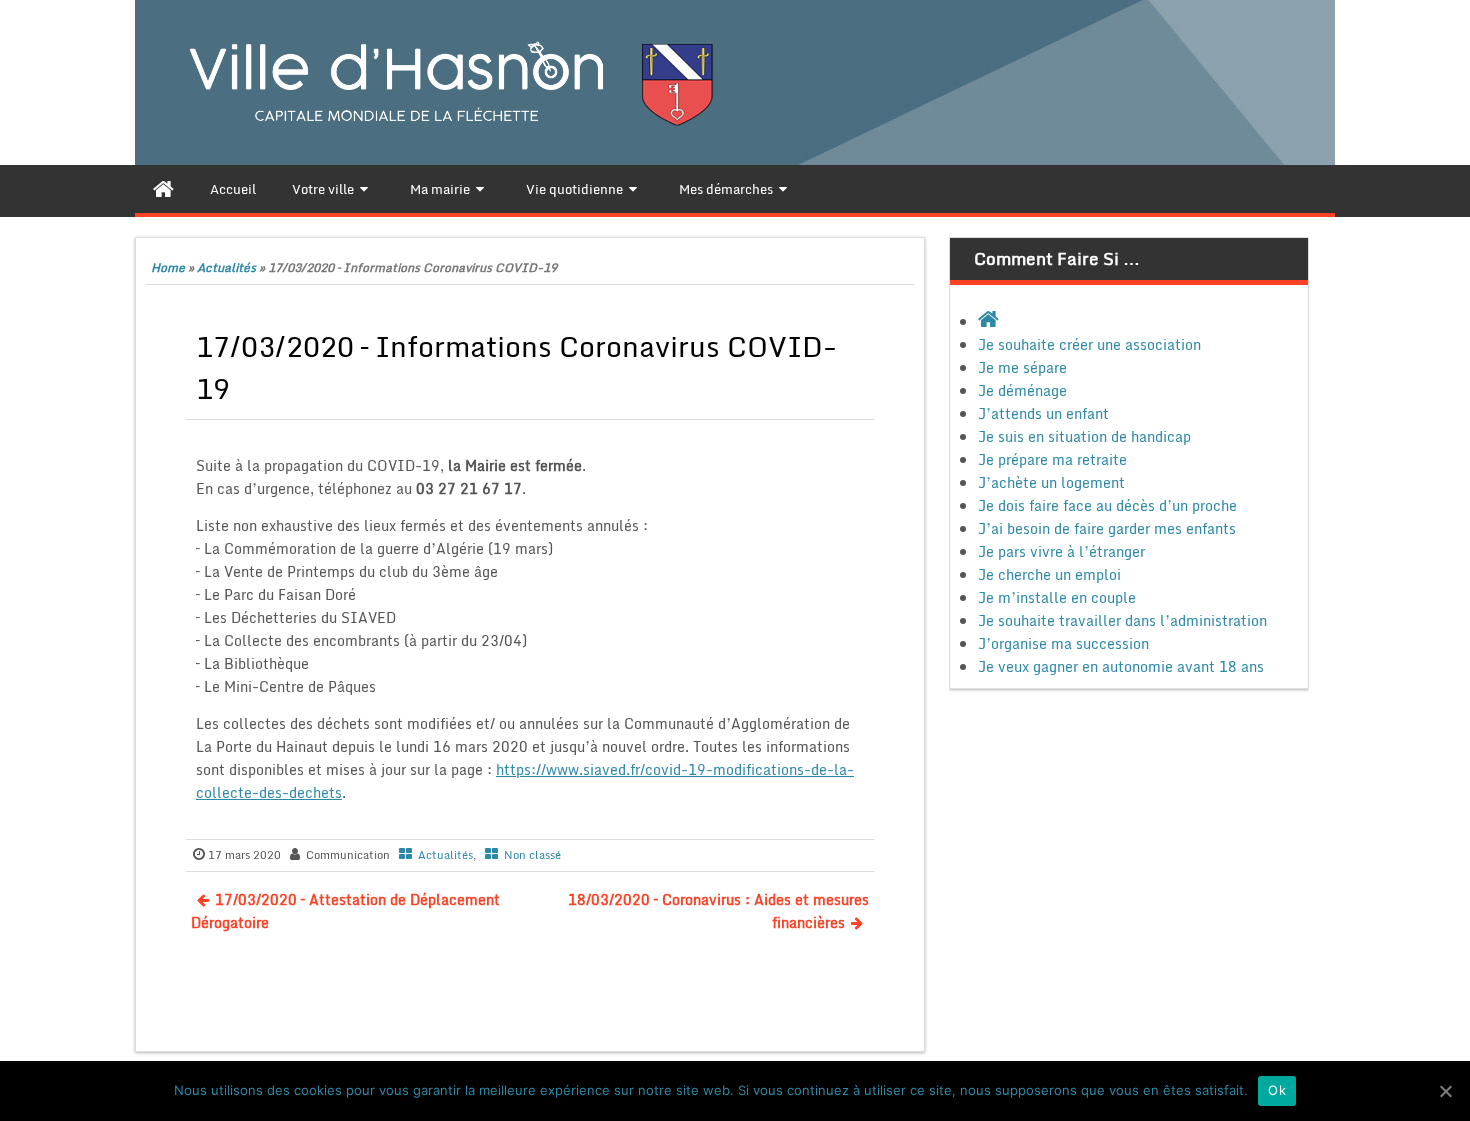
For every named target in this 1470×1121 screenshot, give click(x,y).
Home (168, 267)
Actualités (226, 267)
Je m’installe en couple (1057, 597)
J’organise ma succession (1063, 643)
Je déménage (1022, 390)
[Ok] (1445, 1091)
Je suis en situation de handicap (1084, 436)
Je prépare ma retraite (1052, 459)
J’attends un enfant (1043, 413)
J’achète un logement (1051, 482)
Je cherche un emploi (1049, 574)
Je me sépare (1022, 367)
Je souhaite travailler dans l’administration (1122, 620)
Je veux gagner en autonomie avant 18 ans (1121, 666)
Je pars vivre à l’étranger (1061, 551)
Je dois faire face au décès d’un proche (1107, 505)
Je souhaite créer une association (1089, 344)
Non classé (532, 855)
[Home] (163, 189)
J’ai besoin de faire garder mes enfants (1107, 528)
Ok (1277, 1090)
